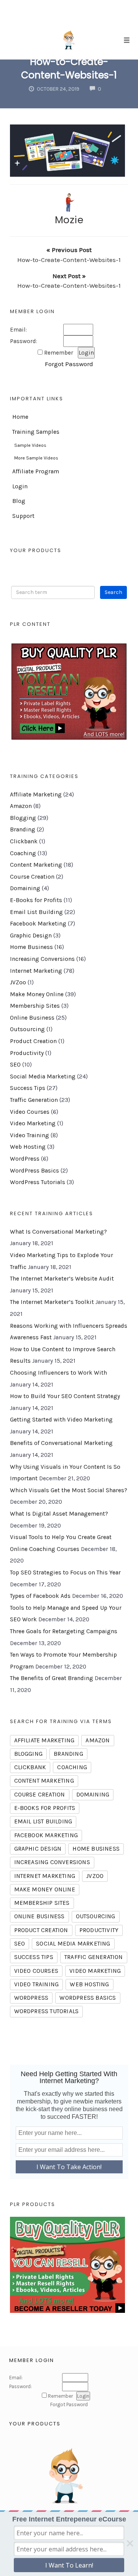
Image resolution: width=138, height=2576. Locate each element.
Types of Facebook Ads (40, 1596)
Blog (19, 501)
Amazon (21, 806)
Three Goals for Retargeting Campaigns (64, 1631)
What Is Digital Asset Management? (59, 1514)
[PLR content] (69, 692)
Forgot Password (69, 364)
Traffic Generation (34, 1100)
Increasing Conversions (42, 959)
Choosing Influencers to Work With (58, 1373)
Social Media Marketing (43, 1077)
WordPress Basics (34, 1171)
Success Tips (28, 1088)
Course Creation (32, 877)
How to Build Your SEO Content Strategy (65, 1396)
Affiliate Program (36, 471)
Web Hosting (28, 1147)
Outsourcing (27, 1029)
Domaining (25, 888)
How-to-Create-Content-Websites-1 (69, 68)
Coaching (23, 853)
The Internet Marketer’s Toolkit (52, 1302)
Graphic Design (31, 936)
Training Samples (36, 432)
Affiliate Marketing (36, 795)
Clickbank (24, 841)
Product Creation (33, 1041)
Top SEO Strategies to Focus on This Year (65, 1572)
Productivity (27, 1053)
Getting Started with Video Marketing (61, 1420)
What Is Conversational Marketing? (58, 1232)
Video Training (30, 1135)
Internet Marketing (36, 971)
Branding (23, 829)
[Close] (130, 2543)
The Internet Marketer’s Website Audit (62, 1279)
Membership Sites (35, 1006)
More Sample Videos (36, 458)
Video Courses (30, 1112)
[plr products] (67, 2264)
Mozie (69, 220)
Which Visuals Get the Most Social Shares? (69, 1490)
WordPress (25, 1159)
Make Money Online (37, 994)
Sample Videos (30, 445)
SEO (15, 1065)
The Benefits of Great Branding (52, 1678)
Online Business (32, 1018)
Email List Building (36, 912)
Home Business (31, 947)
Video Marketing (33, 1123)
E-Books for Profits (36, 900)
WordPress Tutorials (38, 1182)
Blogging (23, 818)
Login (20, 486)
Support (23, 516)
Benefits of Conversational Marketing (61, 1443)
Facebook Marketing (38, 924)
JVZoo (18, 982)
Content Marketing (36, 865)
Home (20, 417)
